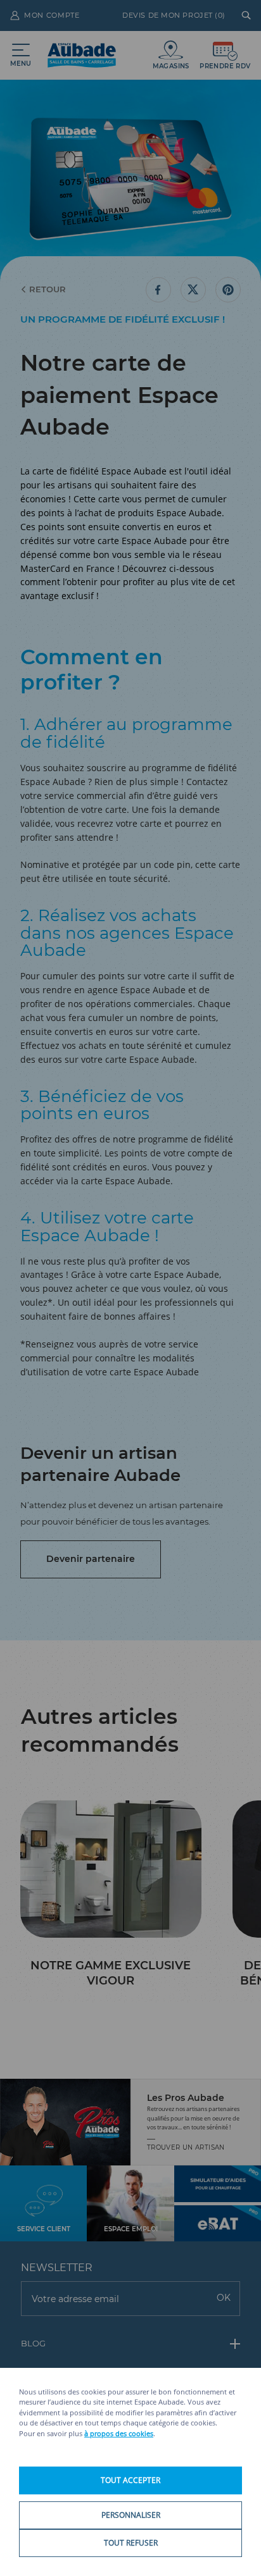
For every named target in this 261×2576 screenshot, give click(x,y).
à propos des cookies (119, 2433)
